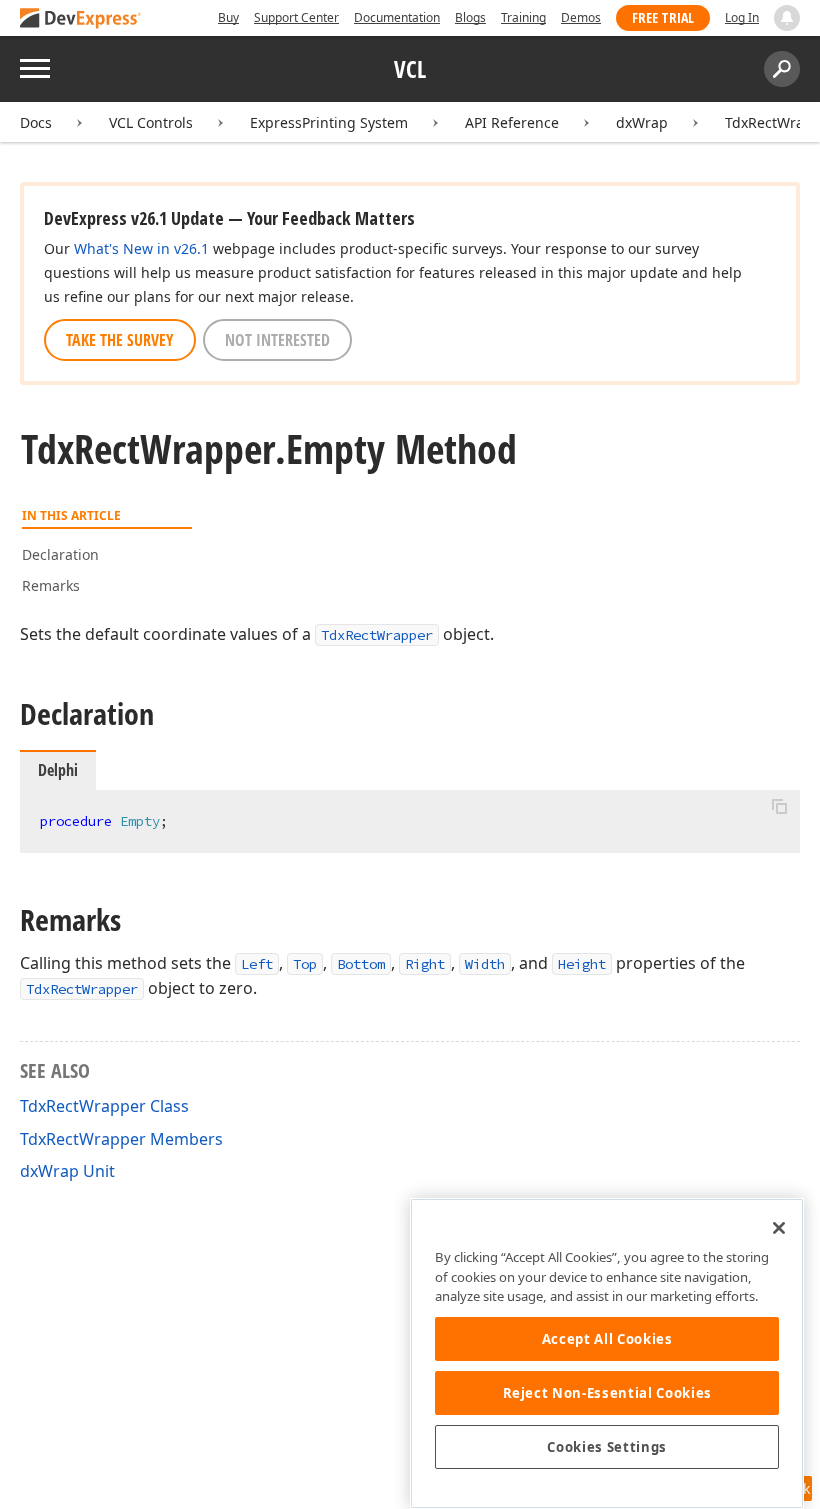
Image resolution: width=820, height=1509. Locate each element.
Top (305, 964)
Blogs (470, 17)
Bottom (361, 964)
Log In (742, 17)
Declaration (60, 554)
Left (257, 964)
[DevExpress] (81, 19)
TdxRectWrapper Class (104, 1106)
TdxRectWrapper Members (121, 1139)
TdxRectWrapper (377, 635)
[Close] (779, 1228)
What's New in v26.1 (141, 248)
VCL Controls (151, 122)
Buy (228, 17)
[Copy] (779, 807)
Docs (36, 122)
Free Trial (663, 17)
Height (582, 964)
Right (425, 964)
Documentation (397, 17)
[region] (607, 1353)
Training (523, 17)
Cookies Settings (607, 1447)
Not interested (277, 340)
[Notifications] (787, 18)
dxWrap (642, 122)
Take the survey (120, 340)
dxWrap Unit (67, 1171)
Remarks (51, 585)
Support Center (296, 17)
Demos (581, 17)
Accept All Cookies (607, 1339)
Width (485, 964)
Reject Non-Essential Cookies (607, 1393)
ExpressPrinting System (329, 122)
